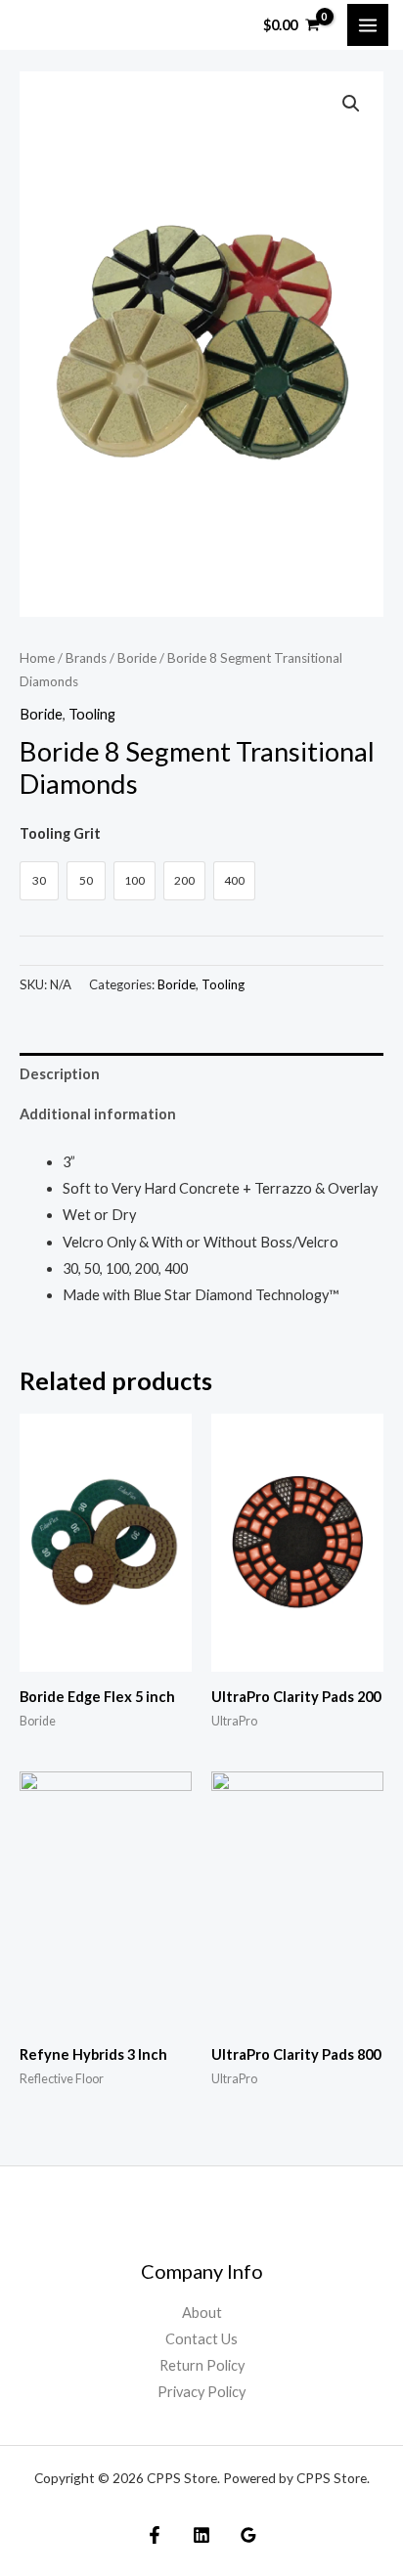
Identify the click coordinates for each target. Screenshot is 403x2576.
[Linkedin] (201, 2535)
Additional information (98, 1114)
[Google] (248, 2535)
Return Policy (202, 2365)
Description (60, 1074)
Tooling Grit (60, 833)
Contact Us (201, 2339)
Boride (137, 658)
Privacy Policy (201, 2392)
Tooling (92, 714)
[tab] (201, 1073)
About (202, 2313)
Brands (86, 658)
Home (37, 658)
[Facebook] (155, 2535)
